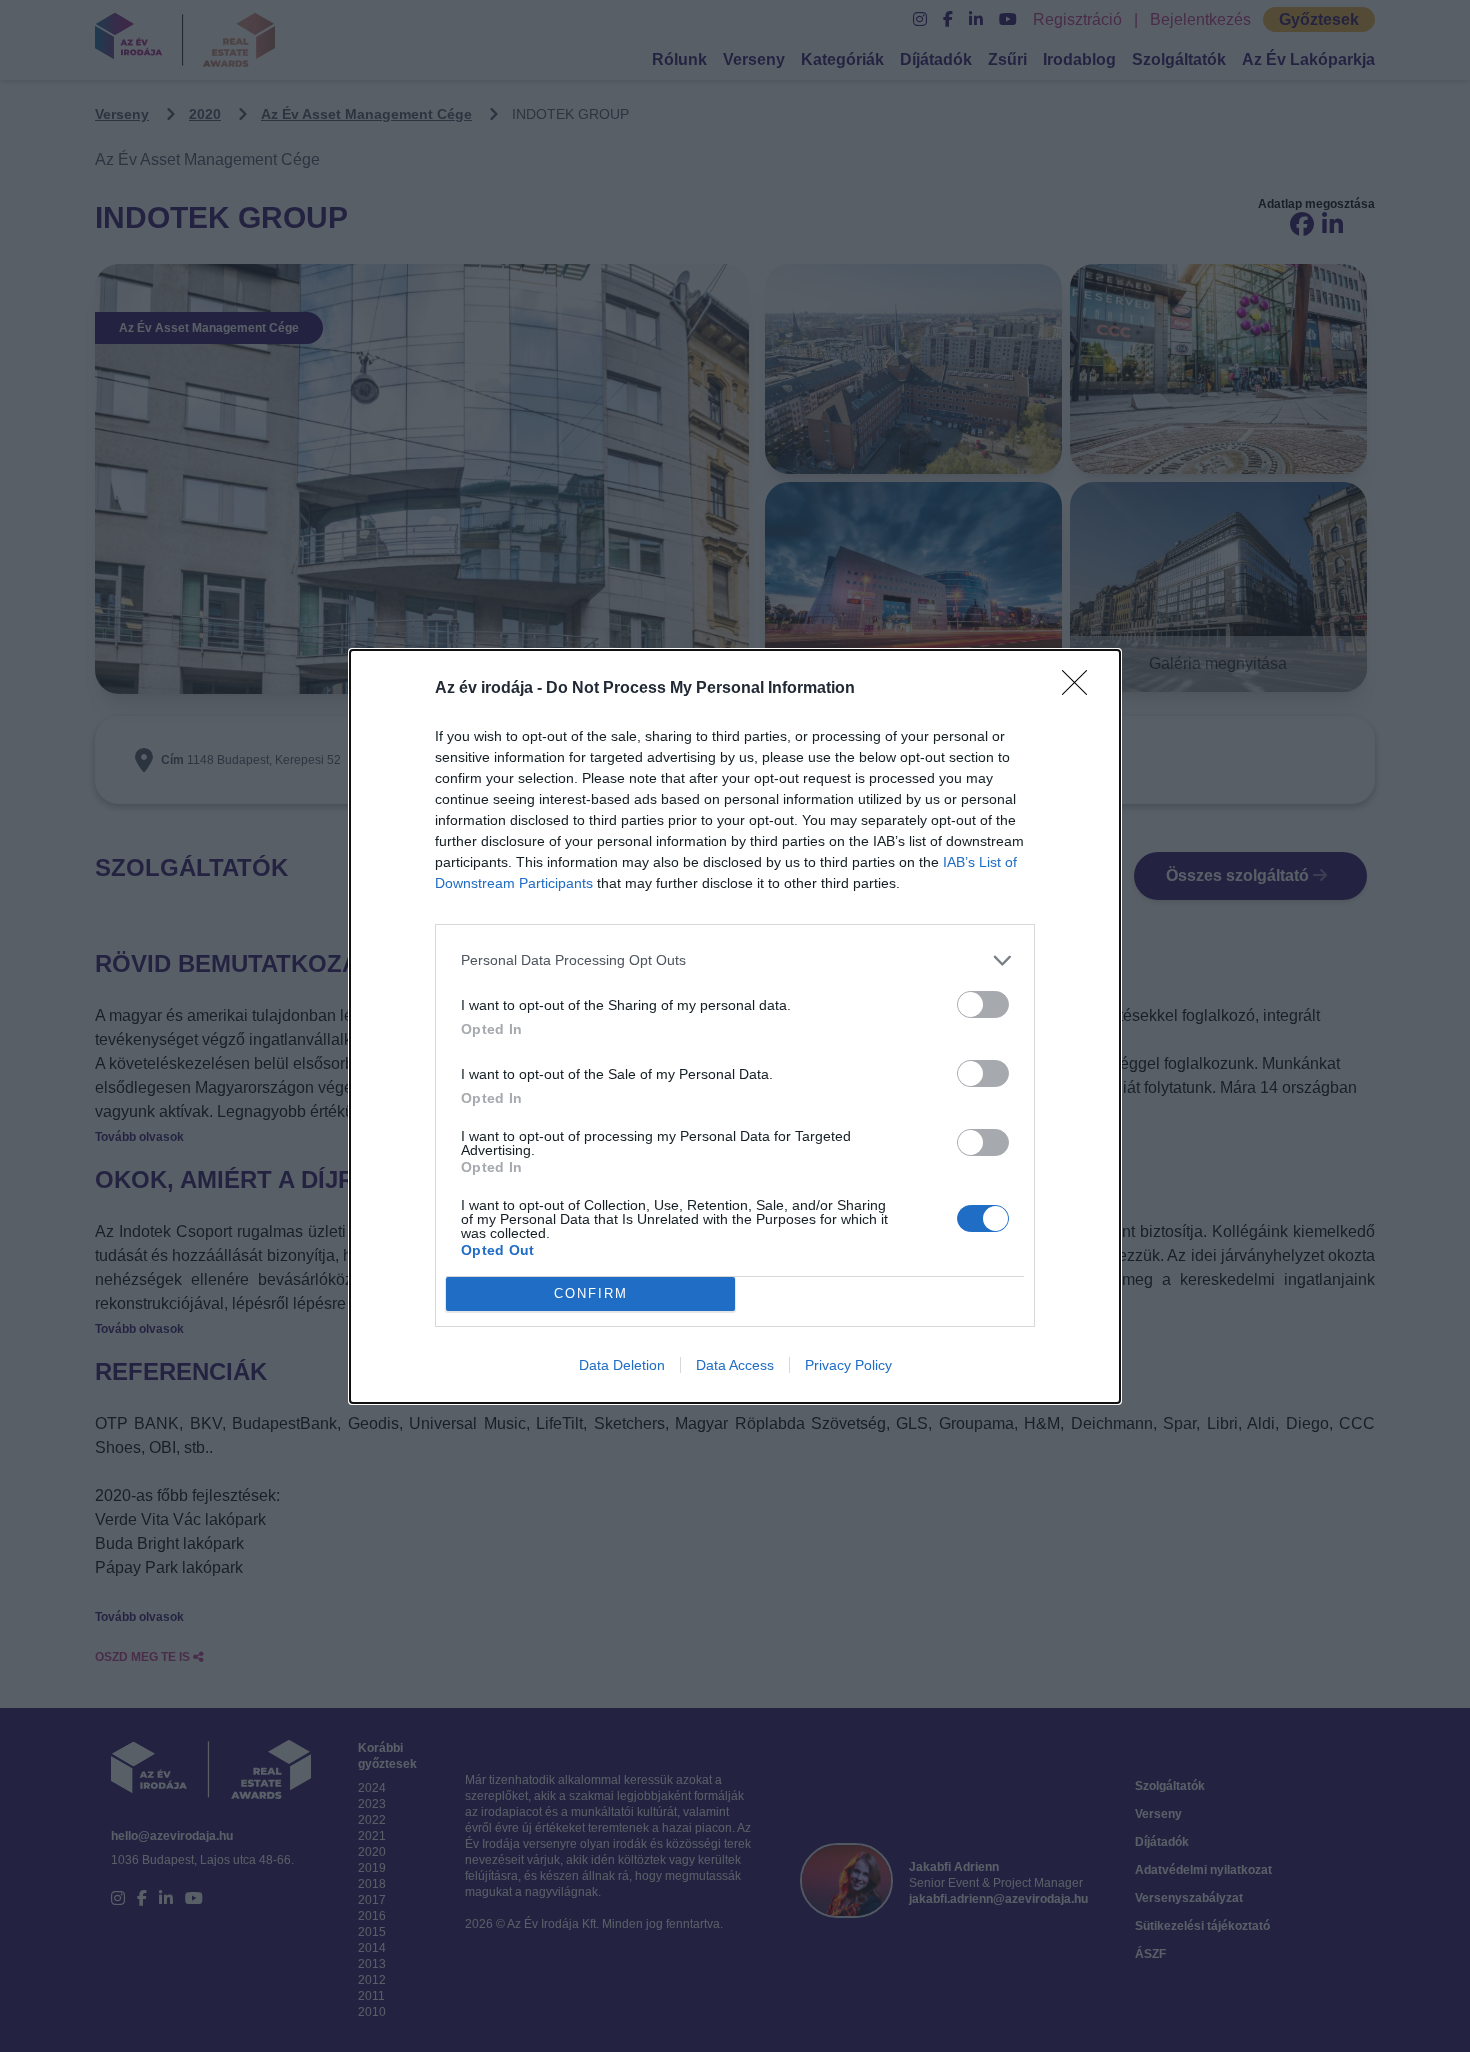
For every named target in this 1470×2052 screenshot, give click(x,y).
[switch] (983, 1004)
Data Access (735, 1365)
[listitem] (735, 960)
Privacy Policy (848, 1365)
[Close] (1081, 689)
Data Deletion (622, 1365)
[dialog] (735, 1026)
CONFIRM (591, 1293)
